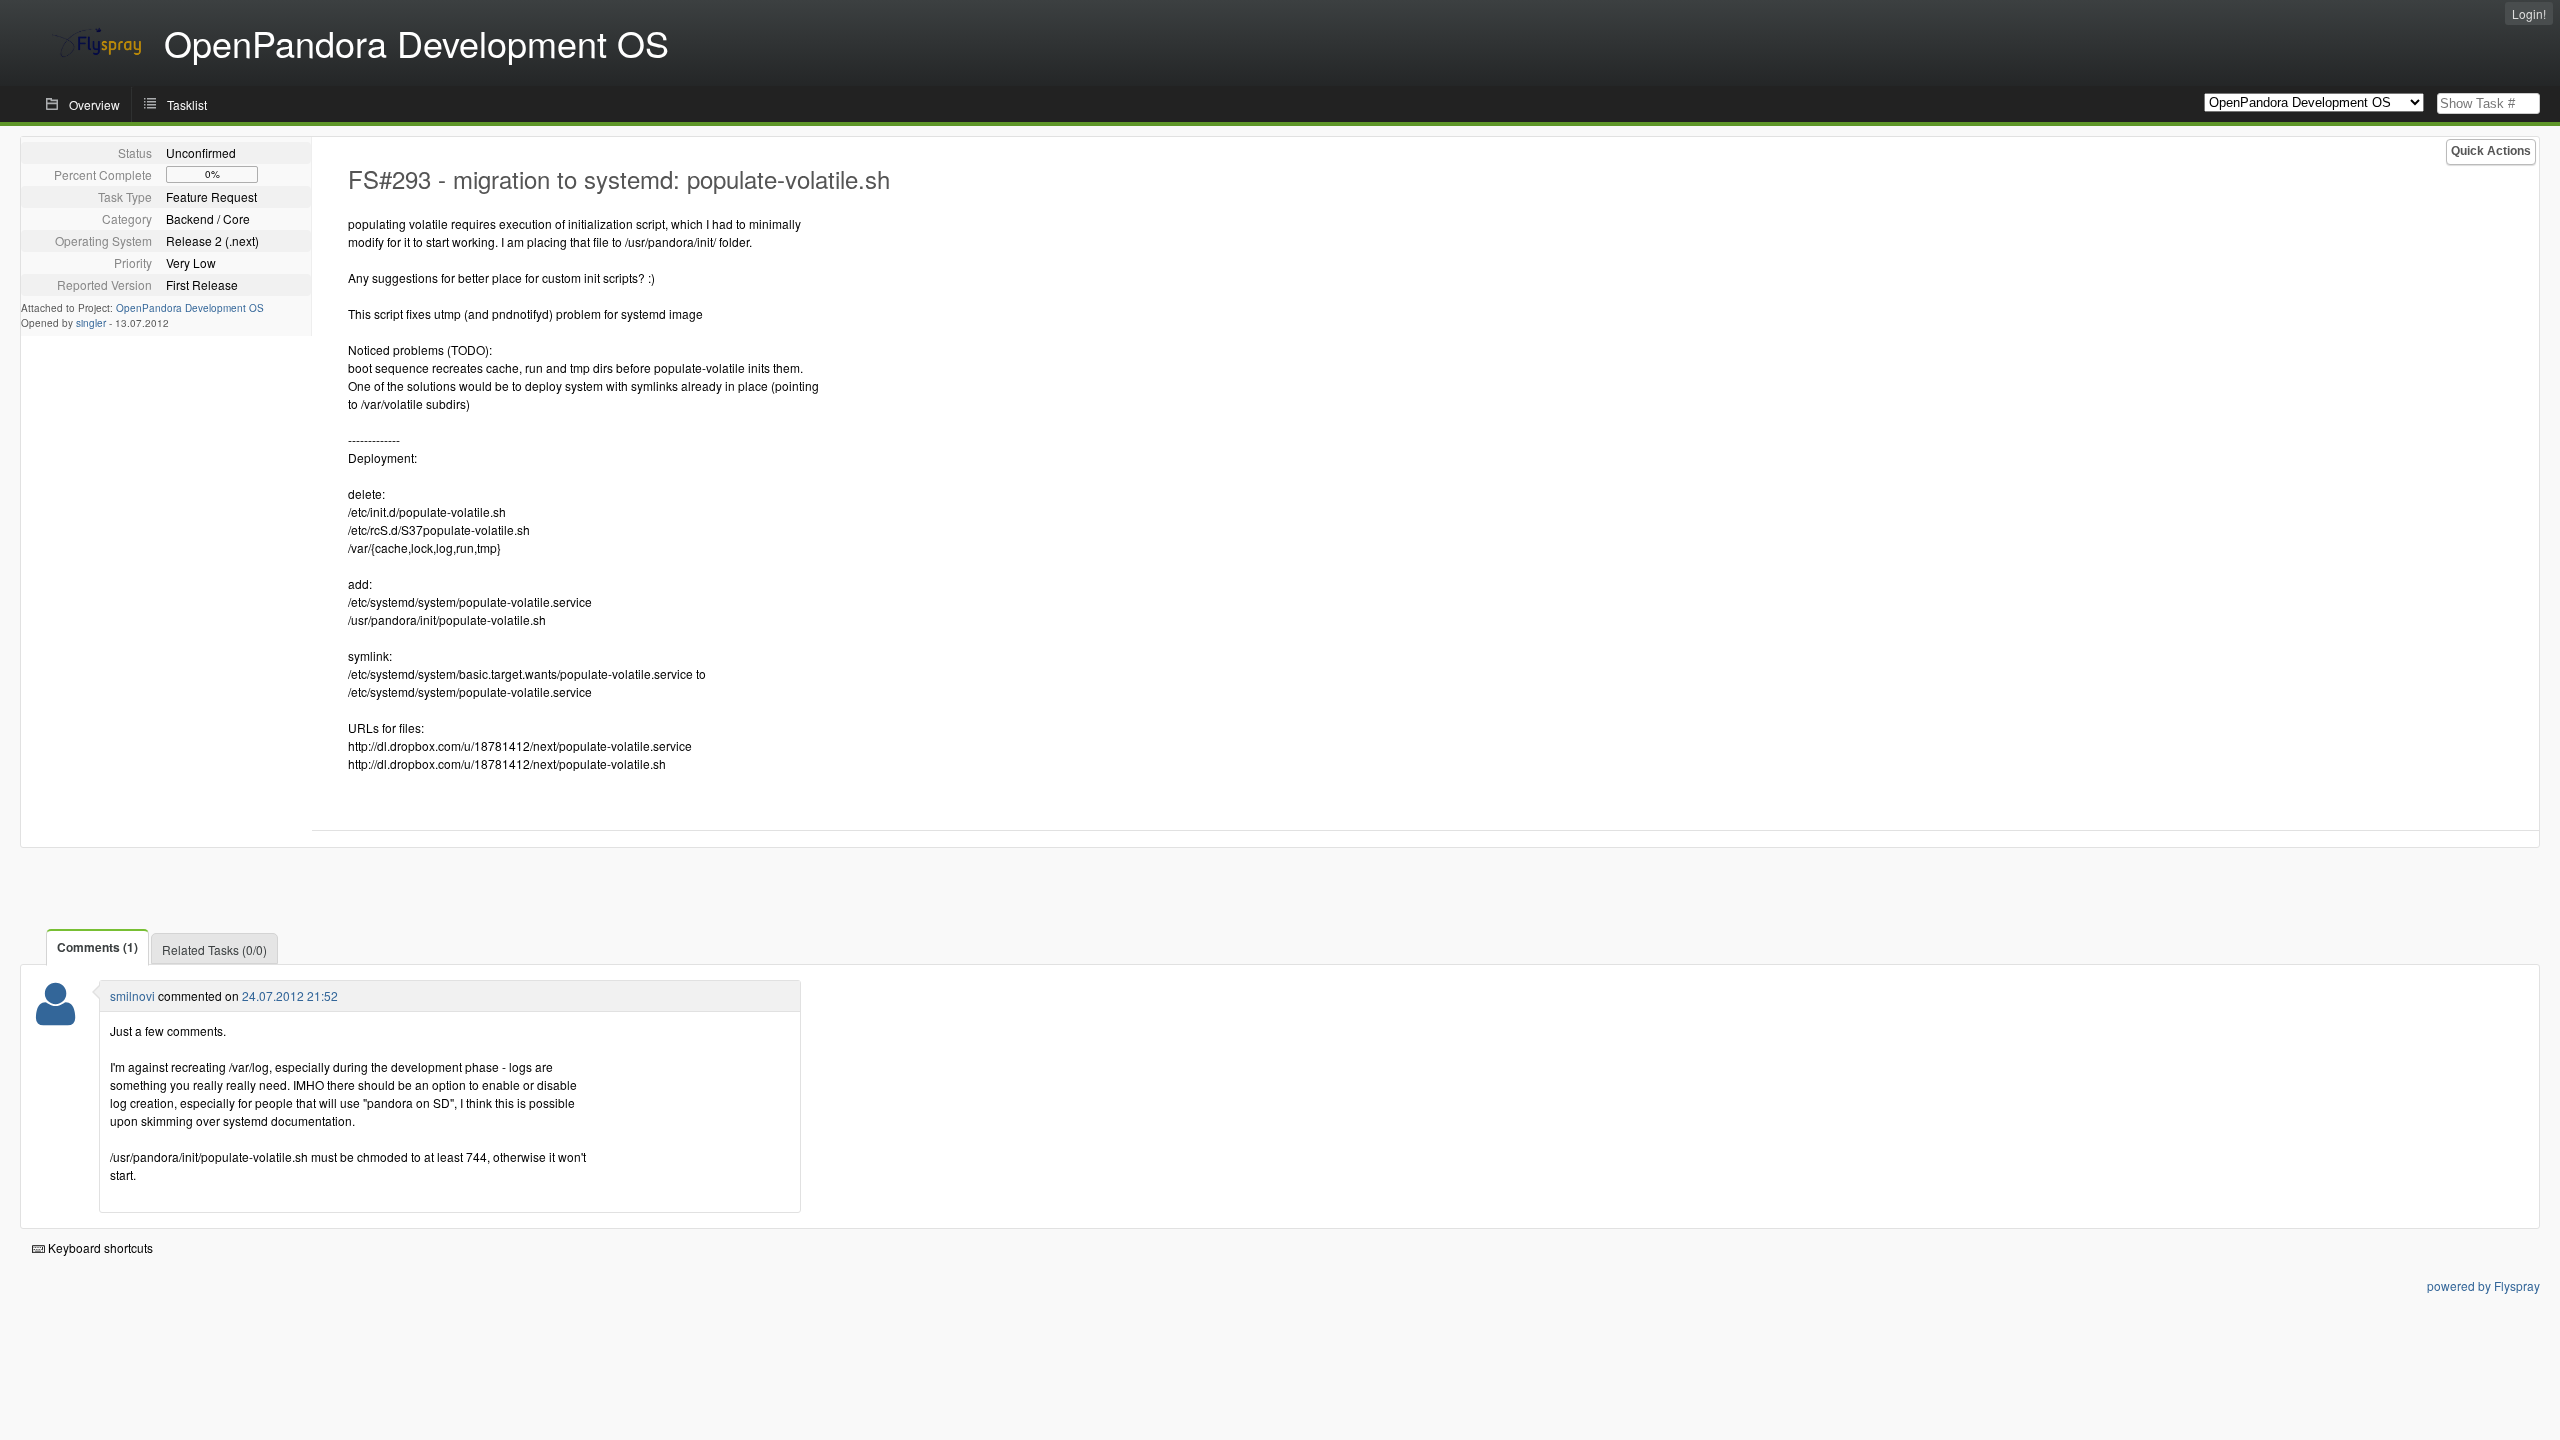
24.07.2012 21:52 (290, 995)
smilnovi (132, 995)
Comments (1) (97, 947)
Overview (94, 104)
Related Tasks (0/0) (214, 949)
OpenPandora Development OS (190, 308)
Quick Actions (2491, 151)
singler (91, 323)
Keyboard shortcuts (99, 1247)
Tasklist (187, 104)
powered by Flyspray (2483, 1285)
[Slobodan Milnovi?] (55, 1016)
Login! (2529, 13)
